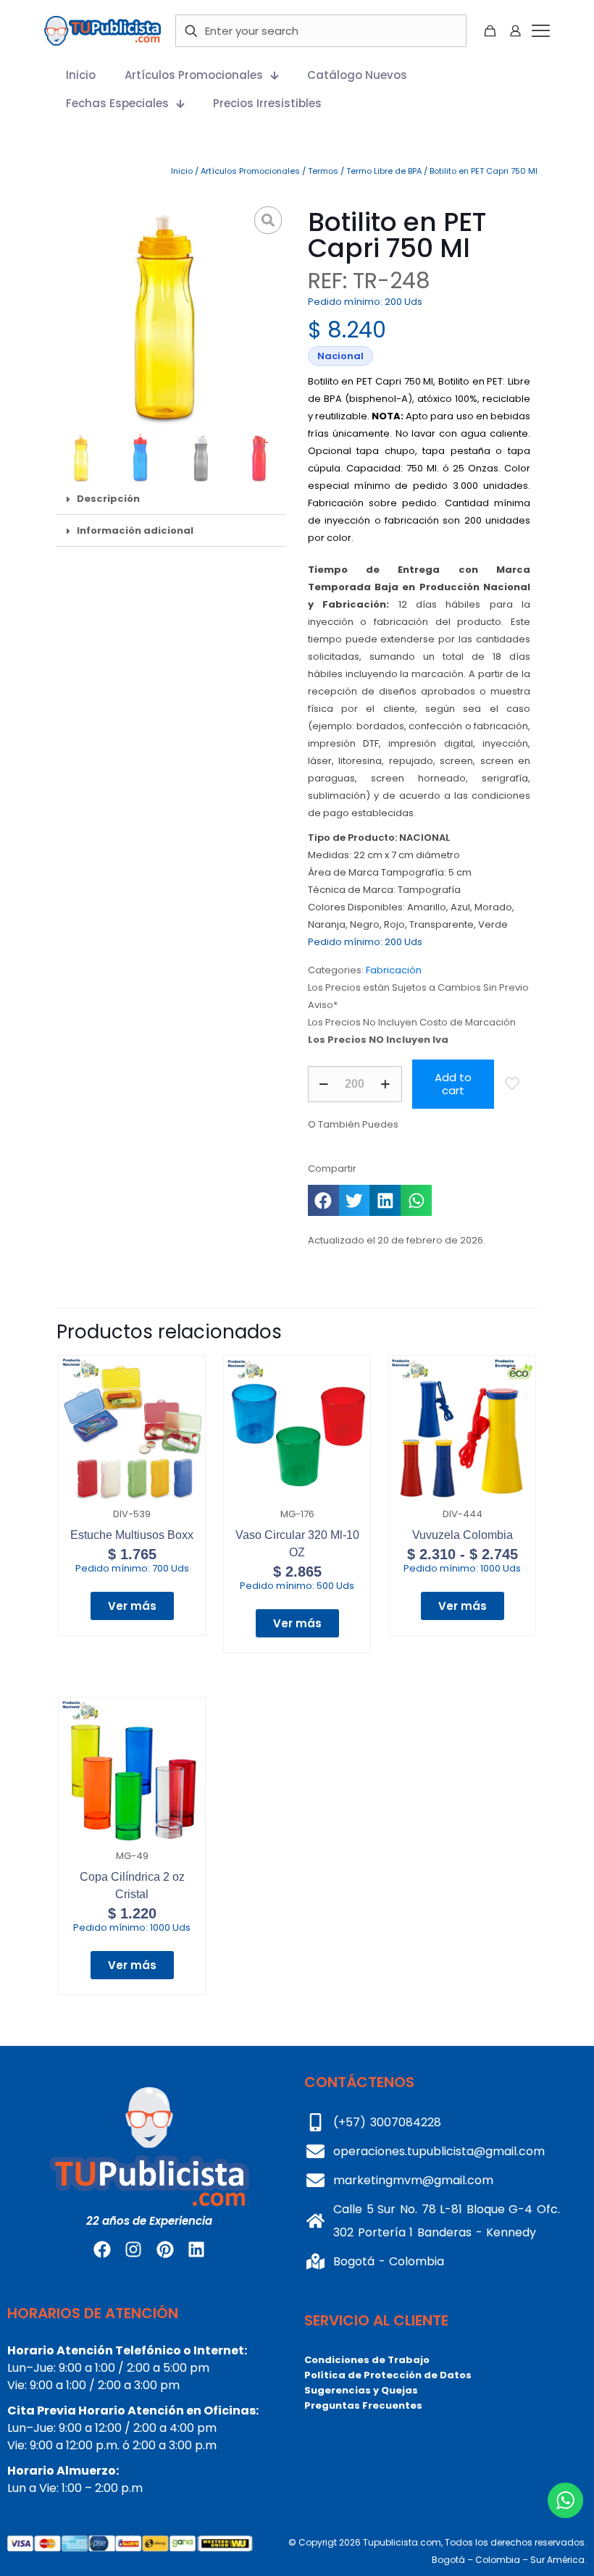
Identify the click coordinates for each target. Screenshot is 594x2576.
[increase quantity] (386, 1084)
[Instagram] (133, 2249)
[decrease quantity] (324, 1084)
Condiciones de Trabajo (367, 2360)
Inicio (182, 171)
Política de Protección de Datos (388, 2375)
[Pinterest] (165, 2249)
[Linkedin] (196, 2249)
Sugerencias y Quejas (361, 2390)
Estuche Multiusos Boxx (132, 1535)
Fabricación (394, 970)
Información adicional (135, 530)
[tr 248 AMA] (171, 317)
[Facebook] (102, 2249)
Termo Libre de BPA (384, 171)
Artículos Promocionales (250, 171)
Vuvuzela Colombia (463, 1535)
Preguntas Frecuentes (363, 2405)
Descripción (108, 499)
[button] (171, 499)
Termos (323, 171)
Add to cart (453, 1084)
